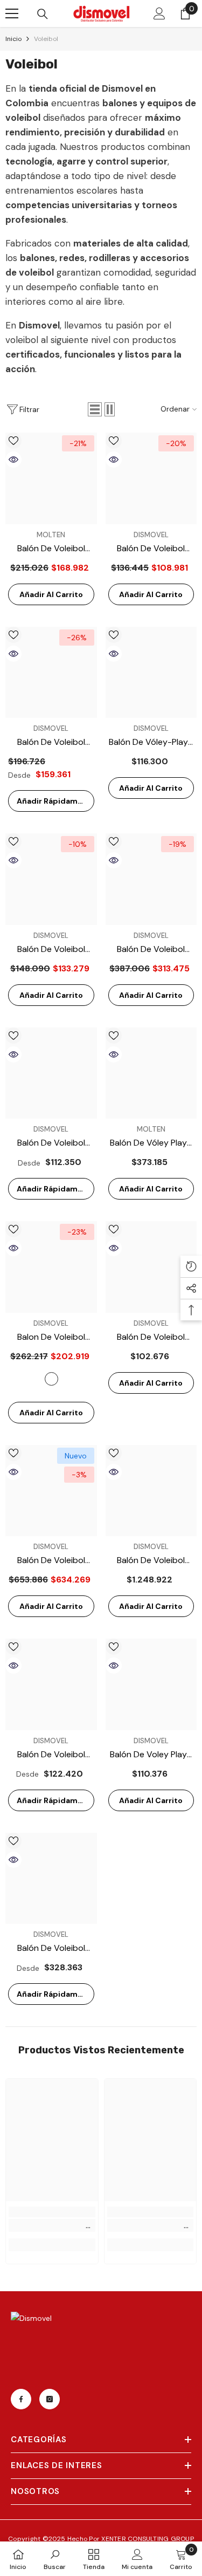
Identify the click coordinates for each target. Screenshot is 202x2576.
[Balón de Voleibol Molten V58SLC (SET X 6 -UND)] (51, 1491)
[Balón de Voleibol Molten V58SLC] (151, 478)
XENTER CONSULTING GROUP (148, 2539)
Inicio (13, 39)
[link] (52, 2225)
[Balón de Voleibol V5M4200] (51, 478)
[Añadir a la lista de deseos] (13, 441)
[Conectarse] (159, 13)
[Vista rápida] (13, 460)
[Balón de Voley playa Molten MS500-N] (151, 1684)
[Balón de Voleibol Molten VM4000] (51, 673)
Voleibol (46, 39)
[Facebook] (21, 2399)
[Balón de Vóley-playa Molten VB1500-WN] (151, 673)
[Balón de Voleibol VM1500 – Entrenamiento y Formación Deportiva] (51, 1073)
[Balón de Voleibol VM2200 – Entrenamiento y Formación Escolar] (51, 1684)
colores (51, 1379)
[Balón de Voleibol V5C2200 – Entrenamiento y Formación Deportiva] (51, 879)
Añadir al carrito (51, 594)
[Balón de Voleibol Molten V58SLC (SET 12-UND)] (151, 1491)
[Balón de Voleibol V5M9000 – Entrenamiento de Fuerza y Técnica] (51, 1879)
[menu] (12, 13)
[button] (95, 409)
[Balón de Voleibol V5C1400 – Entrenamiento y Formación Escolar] (151, 1267)
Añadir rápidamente (55, 801)
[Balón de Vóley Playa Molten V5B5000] (151, 1073)
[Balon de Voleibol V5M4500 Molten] (51, 1267)
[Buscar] (43, 14)
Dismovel (151, 535)
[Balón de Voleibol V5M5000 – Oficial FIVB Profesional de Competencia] (151, 879)
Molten (51, 535)
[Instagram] (50, 2399)
